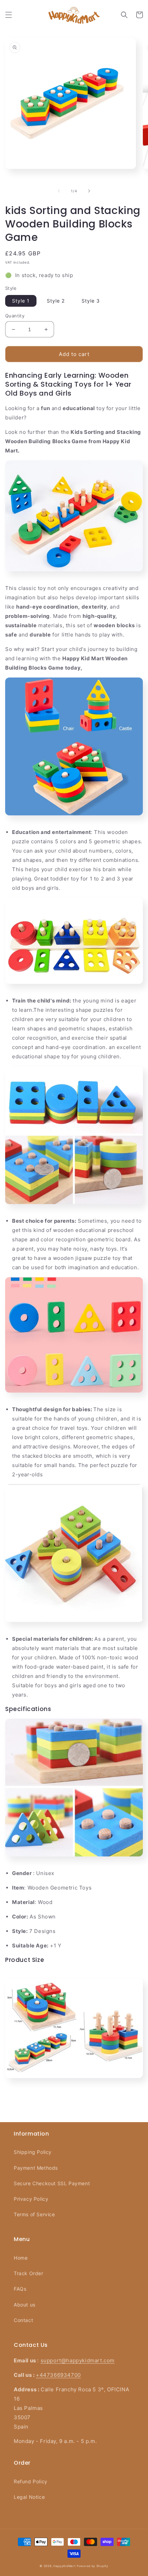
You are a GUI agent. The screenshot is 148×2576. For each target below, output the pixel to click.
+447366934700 (58, 2375)
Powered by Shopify (93, 2566)
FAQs (20, 2289)
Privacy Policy (31, 2199)
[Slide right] (89, 191)
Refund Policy (31, 2481)
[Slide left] (59, 191)
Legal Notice (29, 2497)
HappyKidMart (64, 2566)
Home (21, 2258)
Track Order (29, 2273)
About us (25, 2305)
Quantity (15, 316)
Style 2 (56, 301)
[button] (9, 15)
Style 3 (91, 301)
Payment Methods (36, 2168)
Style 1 (21, 301)
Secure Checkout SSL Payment (52, 2183)
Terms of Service (34, 2214)
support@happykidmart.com (78, 2360)
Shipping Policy (33, 2152)
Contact (23, 2320)
